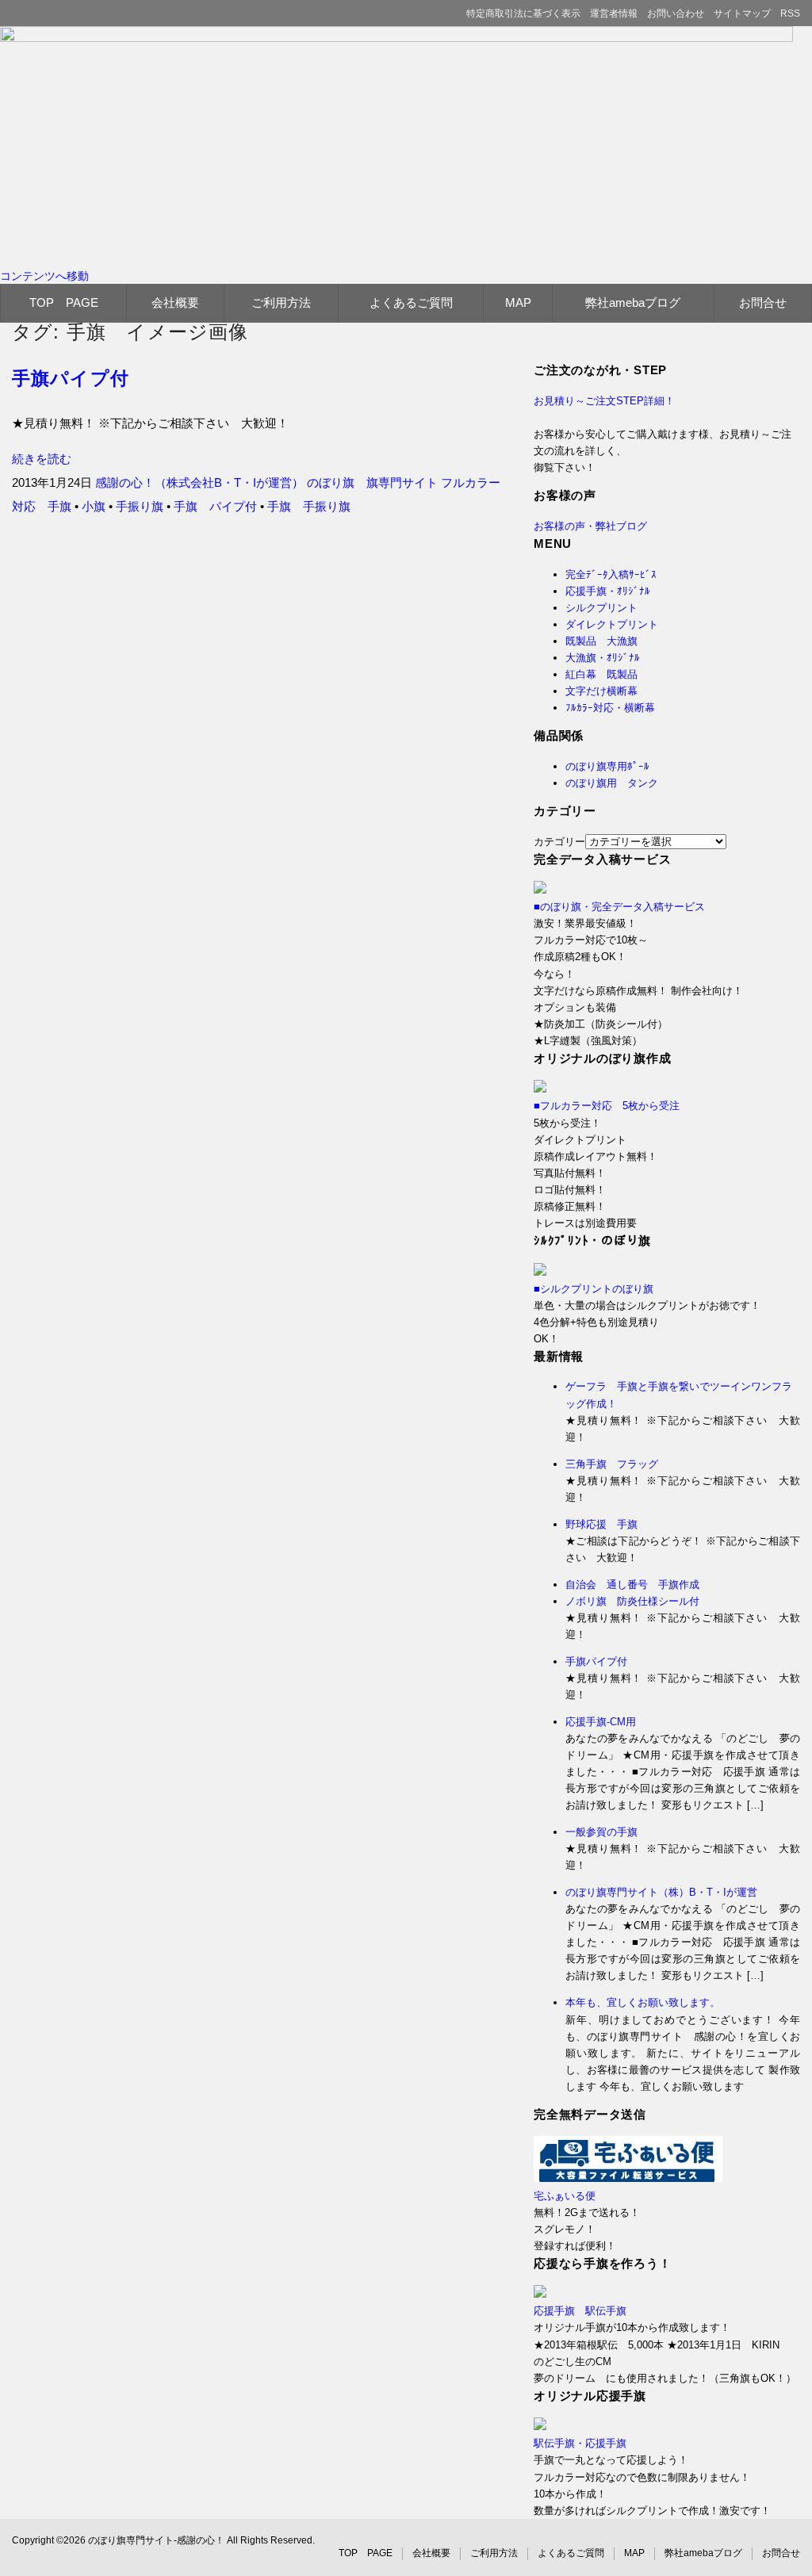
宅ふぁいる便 (565, 2196)
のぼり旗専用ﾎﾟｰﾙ (607, 766)
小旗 (94, 506)
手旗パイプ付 (71, 379)
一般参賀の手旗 (601, 1832)
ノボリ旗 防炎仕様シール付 (632, 1601)
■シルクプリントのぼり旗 (594, 1289)
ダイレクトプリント (612, 624)
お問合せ (763, 302)
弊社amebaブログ (633, 302)
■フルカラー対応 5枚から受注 (607, 1106)
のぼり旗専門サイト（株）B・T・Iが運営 (661, 1892)
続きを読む (42, 459)
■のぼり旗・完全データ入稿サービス (619, 907)
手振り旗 (140, 506)
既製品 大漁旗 (601, 641)
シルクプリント (601, 608)
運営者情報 (614, 13)
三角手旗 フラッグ (612, 1464)
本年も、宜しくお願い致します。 (643, 2002)
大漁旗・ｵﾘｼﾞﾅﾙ (603, 658)
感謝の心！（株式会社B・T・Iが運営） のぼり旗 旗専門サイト (266, 482)
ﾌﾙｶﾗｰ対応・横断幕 (610, 708)
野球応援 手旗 (601, 1524)
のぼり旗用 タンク (612, 783)
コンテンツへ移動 (44, 276)
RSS (790, 13)
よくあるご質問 (411, 302)
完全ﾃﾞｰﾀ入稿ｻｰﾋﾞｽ (611, 574)
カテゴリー (559, 842)
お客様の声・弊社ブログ (590, 526)
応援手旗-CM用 (601, 1722)
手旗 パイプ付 (215, 506)
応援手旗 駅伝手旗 (580, 2311)
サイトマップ (742, 13)
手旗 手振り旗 (309, 506)
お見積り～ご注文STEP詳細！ (604, 401)
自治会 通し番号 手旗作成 (632, 1585)
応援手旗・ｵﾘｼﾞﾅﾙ (608, 591)
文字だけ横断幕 (601, 691)
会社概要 (175, 302)
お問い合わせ (676, 13)
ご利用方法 (281, 302)
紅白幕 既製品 (601, 674)
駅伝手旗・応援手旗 (580, 2443)
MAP (518, 302)
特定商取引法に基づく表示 (523, 13)
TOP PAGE (64, 302)
